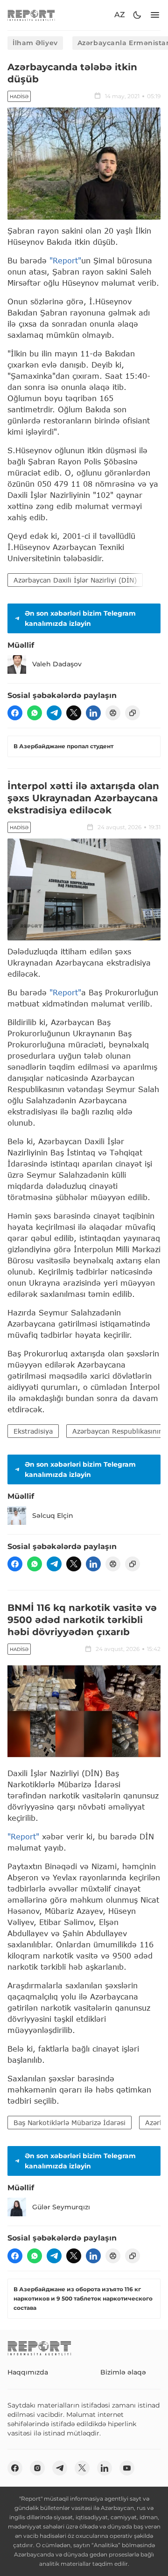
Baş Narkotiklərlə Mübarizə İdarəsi (70, 2123)
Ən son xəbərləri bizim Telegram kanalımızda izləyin (80, 618)
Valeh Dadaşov (57, 664)
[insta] (37, 2468)
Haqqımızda (28, 2372)
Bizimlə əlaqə (123, 2372)
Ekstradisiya (33, 1431)
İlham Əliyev (35, 43)
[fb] (15, 713)
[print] (113, 713)
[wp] (35, 713)
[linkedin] (93, 713)
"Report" (65, 260)
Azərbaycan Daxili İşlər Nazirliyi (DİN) (75, 580)
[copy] (133, 713)
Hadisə (19, 97)
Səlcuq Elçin (53, 1516)
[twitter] (74, 713)
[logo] (31, 15)
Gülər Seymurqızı (61, 2207)
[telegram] (54, 713)
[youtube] (127, 2468)
